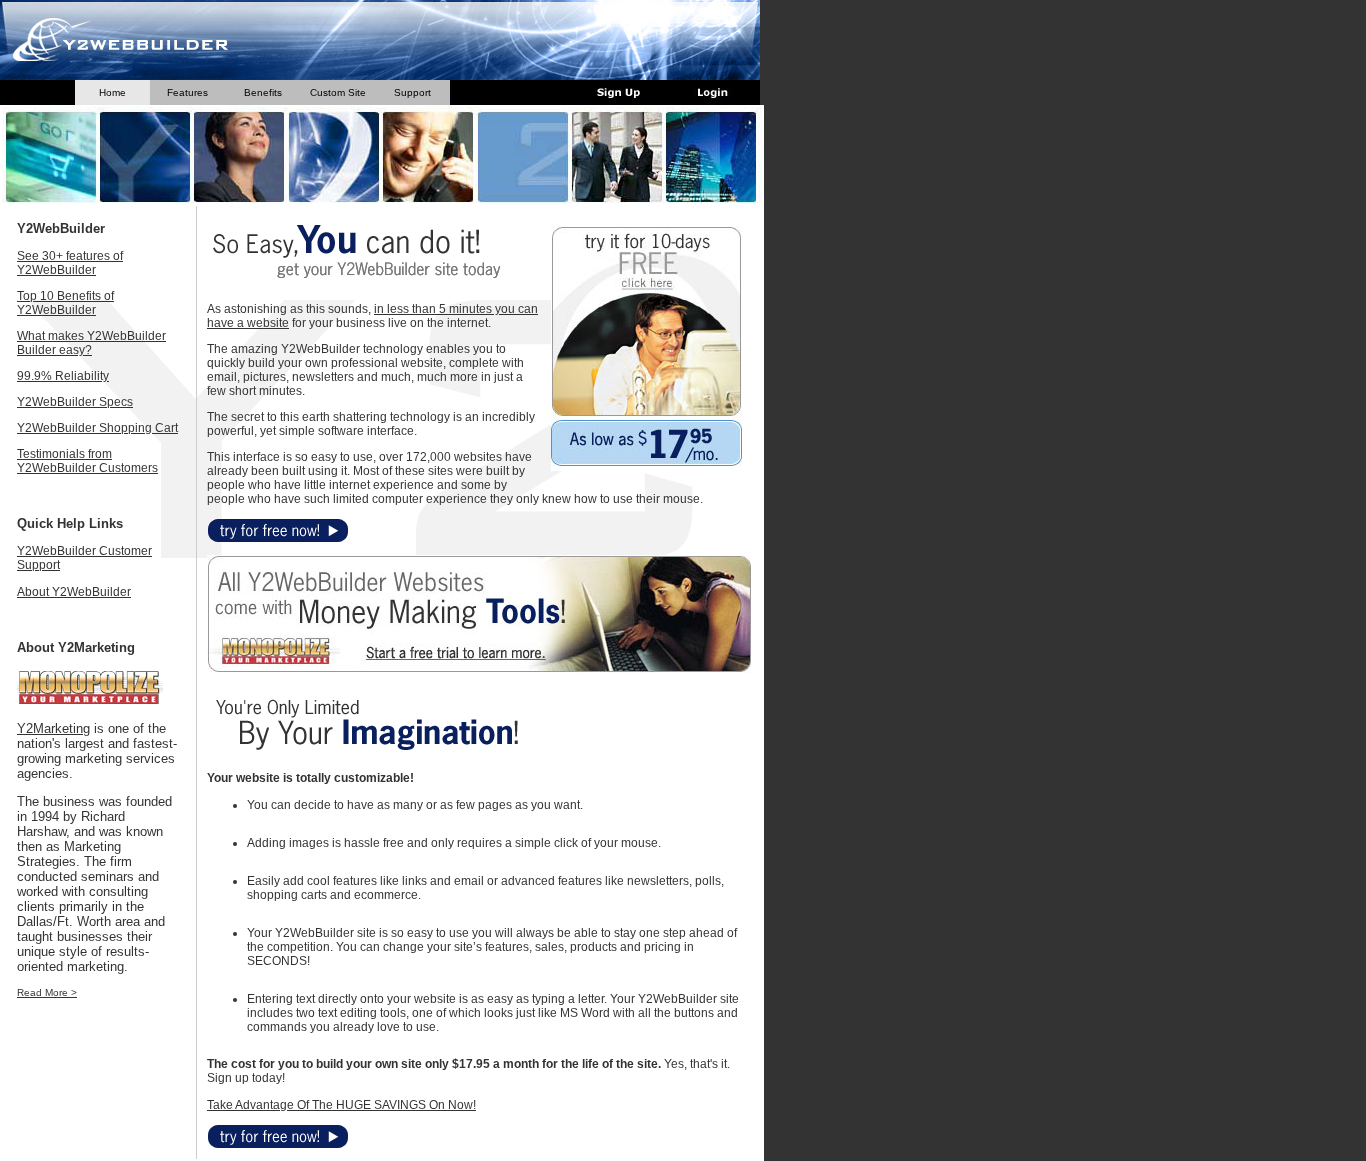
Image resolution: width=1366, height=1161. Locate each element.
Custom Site (338, 92)
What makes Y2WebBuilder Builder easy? (91, 343)
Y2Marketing (53, 728)
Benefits (263, 92)
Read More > (47, 992)
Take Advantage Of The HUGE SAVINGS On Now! (341, 1105)
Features (187, 92)
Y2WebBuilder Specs (75, 402)
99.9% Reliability (63, 376)
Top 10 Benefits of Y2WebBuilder (65, 303)
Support (412, 92)
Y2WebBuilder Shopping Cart (97, 428)
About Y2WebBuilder (74, 592)
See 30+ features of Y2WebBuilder (70, 263)
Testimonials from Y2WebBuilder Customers (87, 461)
